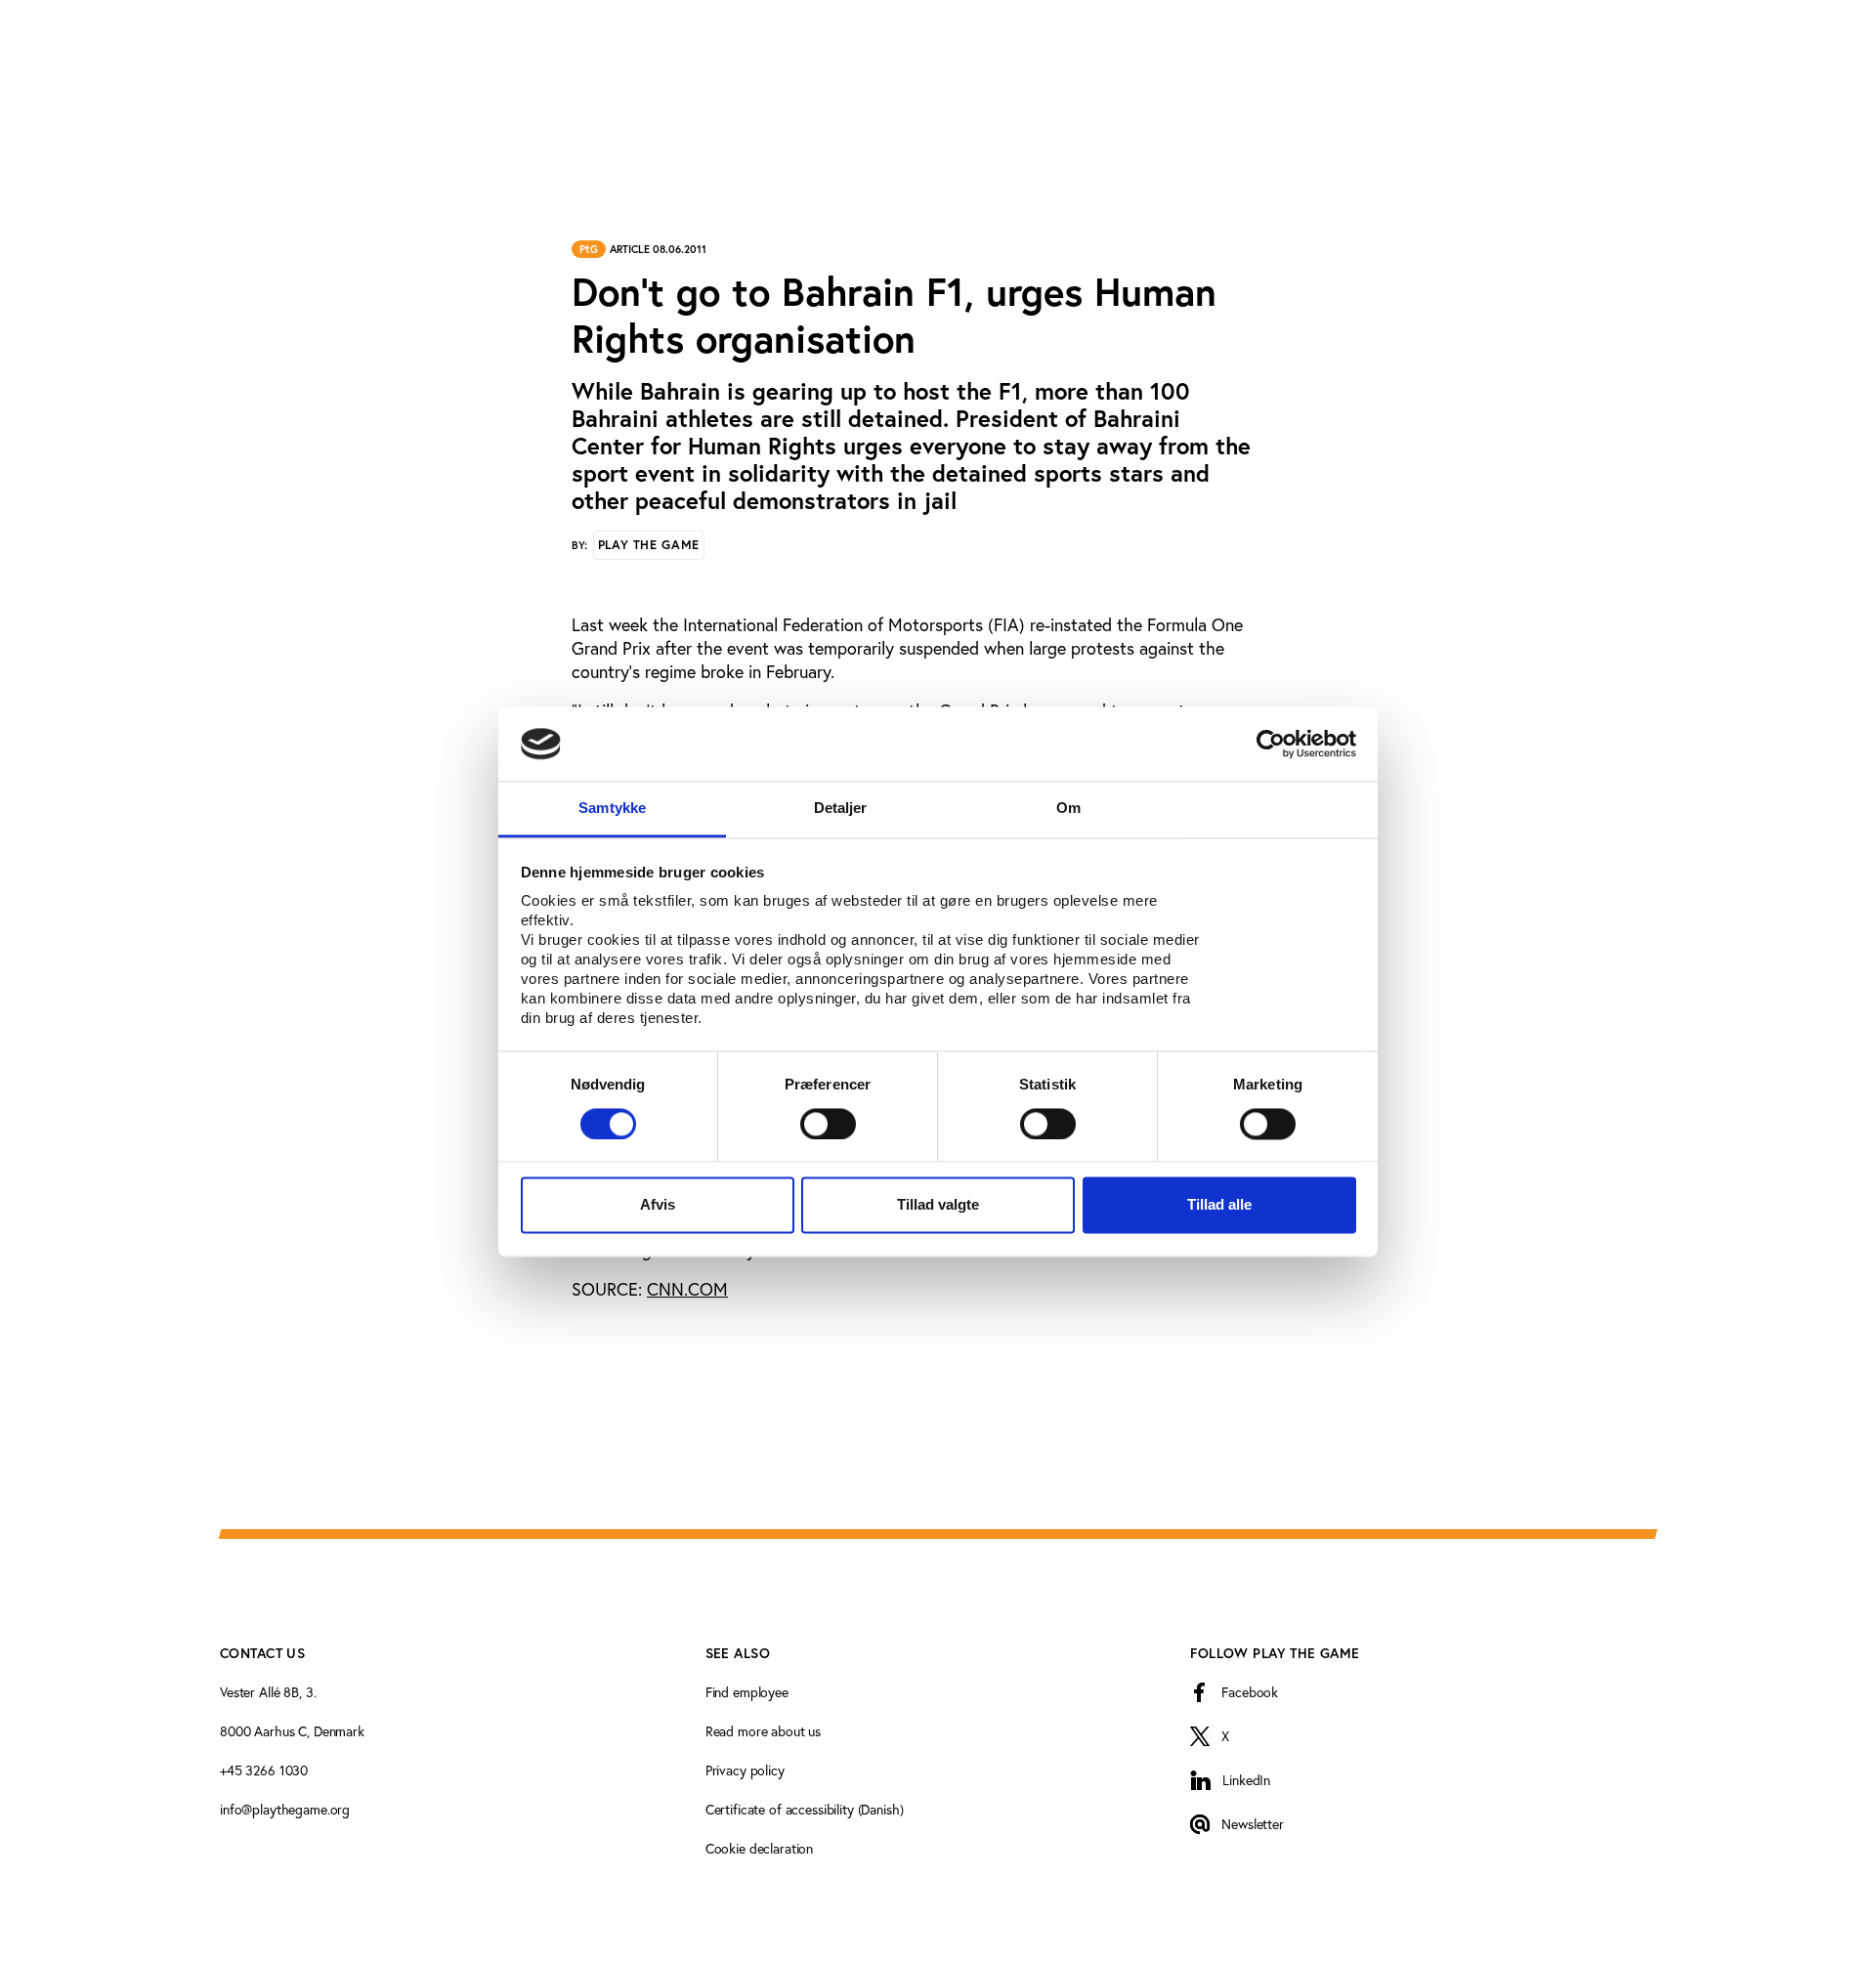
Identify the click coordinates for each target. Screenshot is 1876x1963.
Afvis (658, 1205)
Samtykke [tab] (612, 809)
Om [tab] (1068, 809)
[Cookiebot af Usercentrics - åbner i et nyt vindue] (1271, 744)
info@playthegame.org (285, 1809)
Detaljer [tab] (841, 809)
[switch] (828, 1124)
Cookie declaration (759, 1848)
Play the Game (649, 545)
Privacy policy (745, 1770)
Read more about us (763, 1731)
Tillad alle (1219, 1205)
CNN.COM (687, 1289)
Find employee (747, 1692)
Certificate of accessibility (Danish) (805, 1809)
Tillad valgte (938, 1205)
